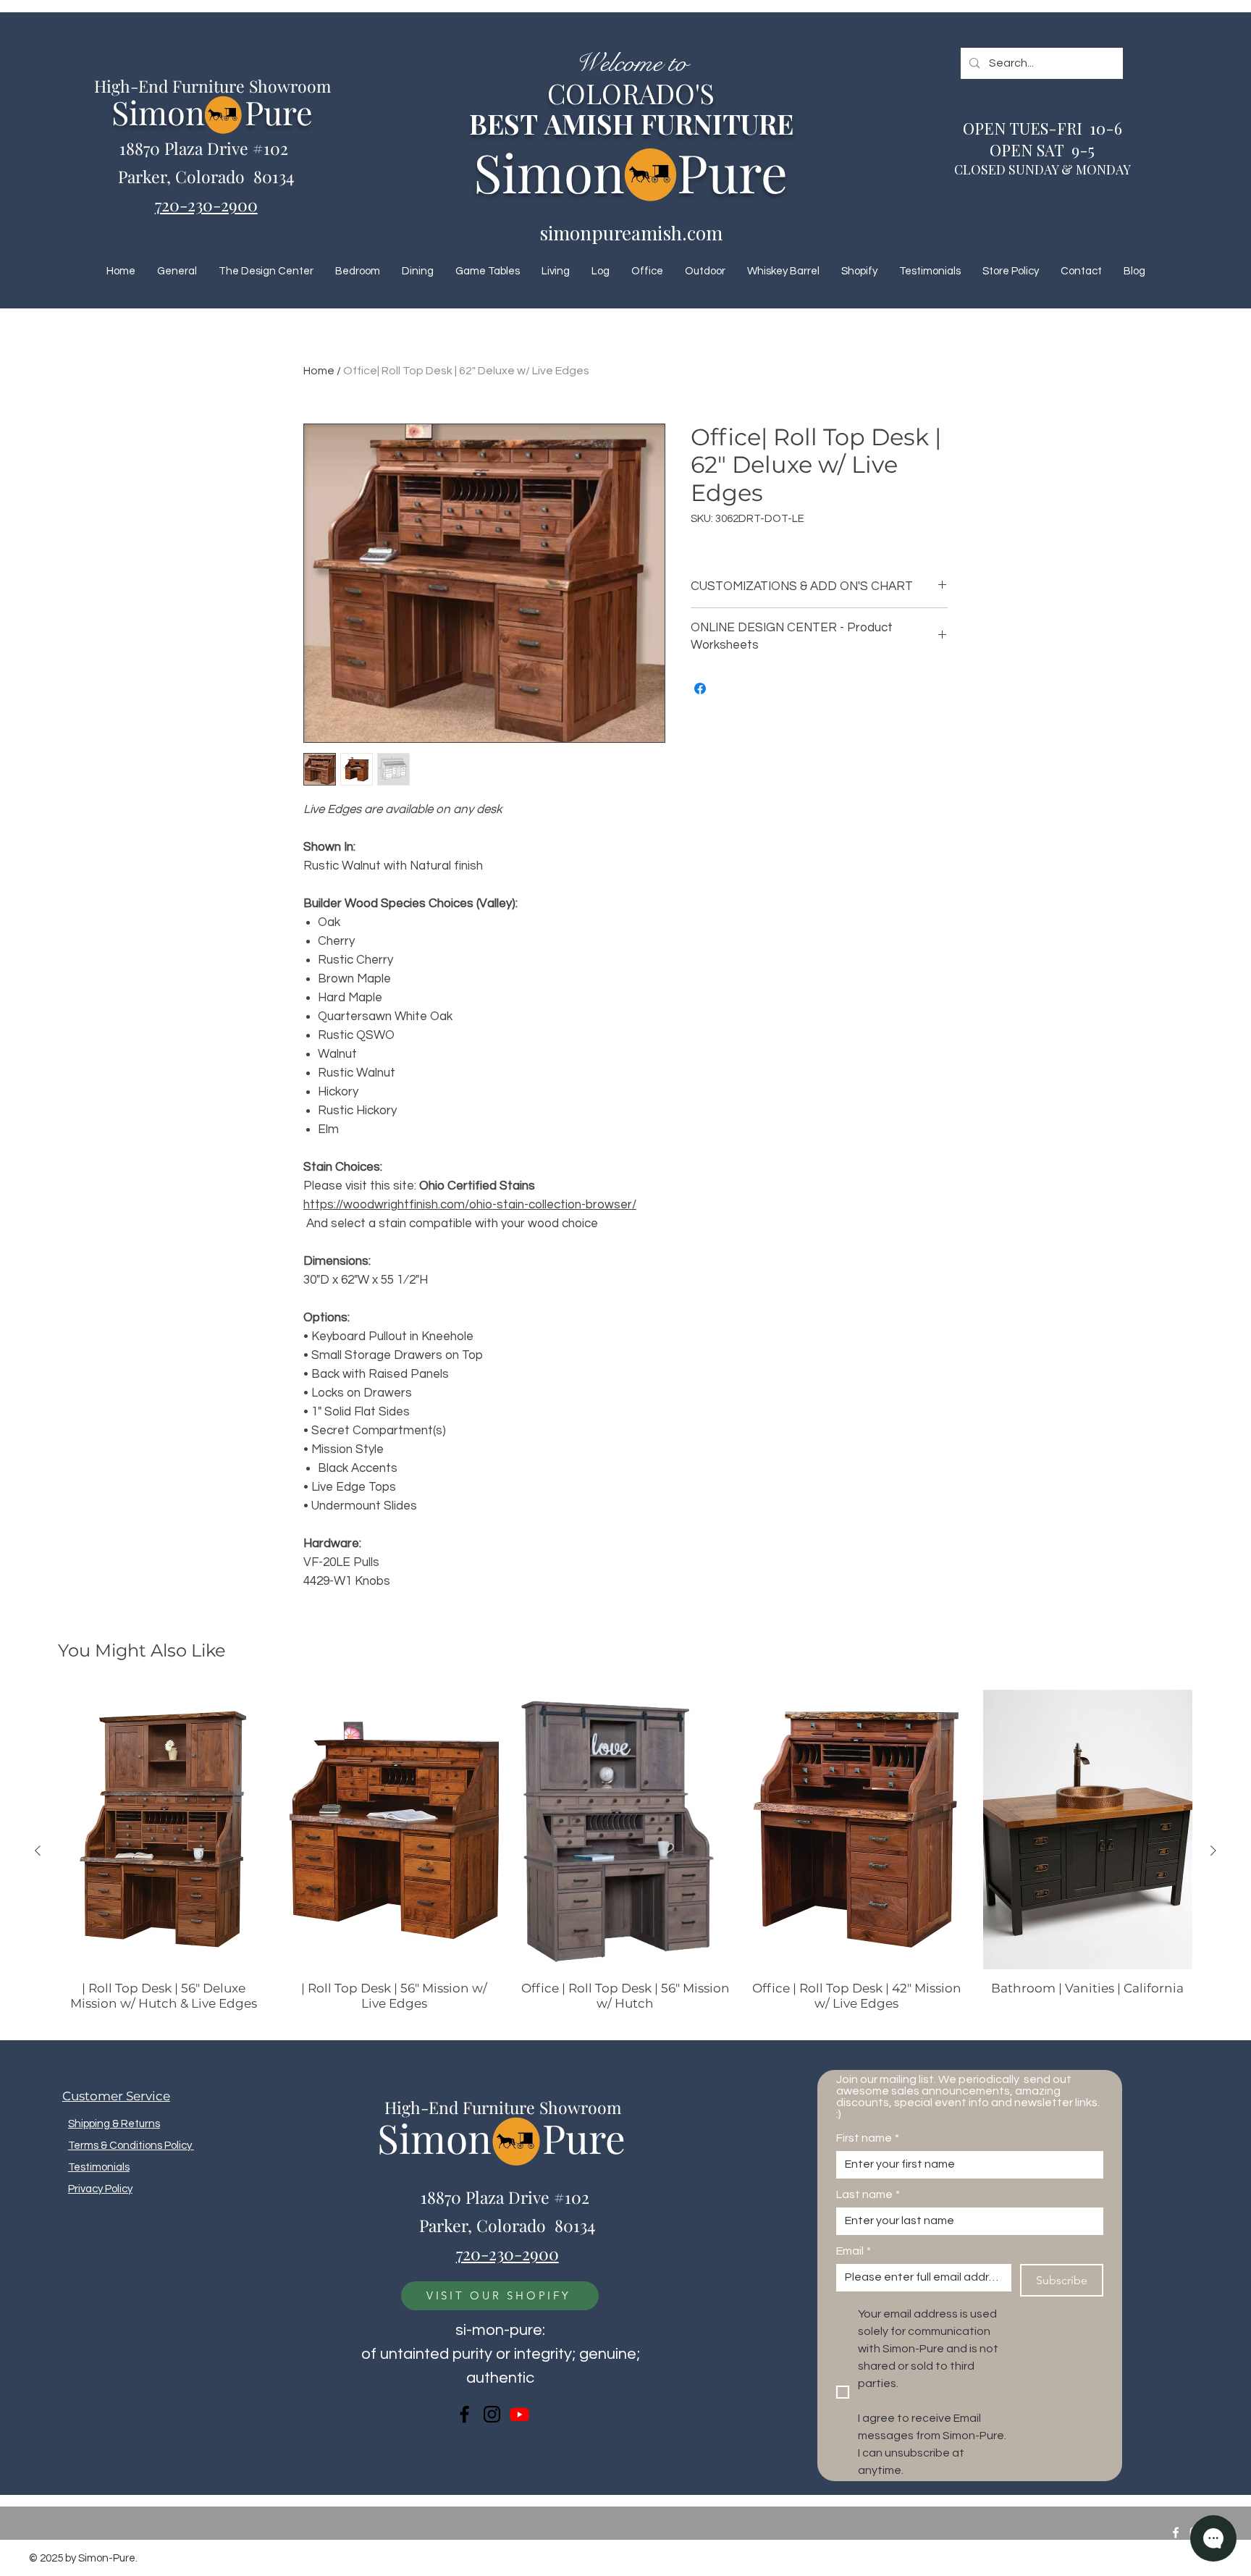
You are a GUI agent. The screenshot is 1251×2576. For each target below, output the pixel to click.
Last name (868, 2194)
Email (854, 2251)
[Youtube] (519, 2414)
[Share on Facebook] (700, 689)
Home (319, 371)
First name (868, 2138)
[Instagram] (492, 2414)
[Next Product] (1213, 1851)
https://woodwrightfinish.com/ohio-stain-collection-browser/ (470, 1205)
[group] (625, 1851)
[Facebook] (464, 2414)
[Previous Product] (38, 1851)
